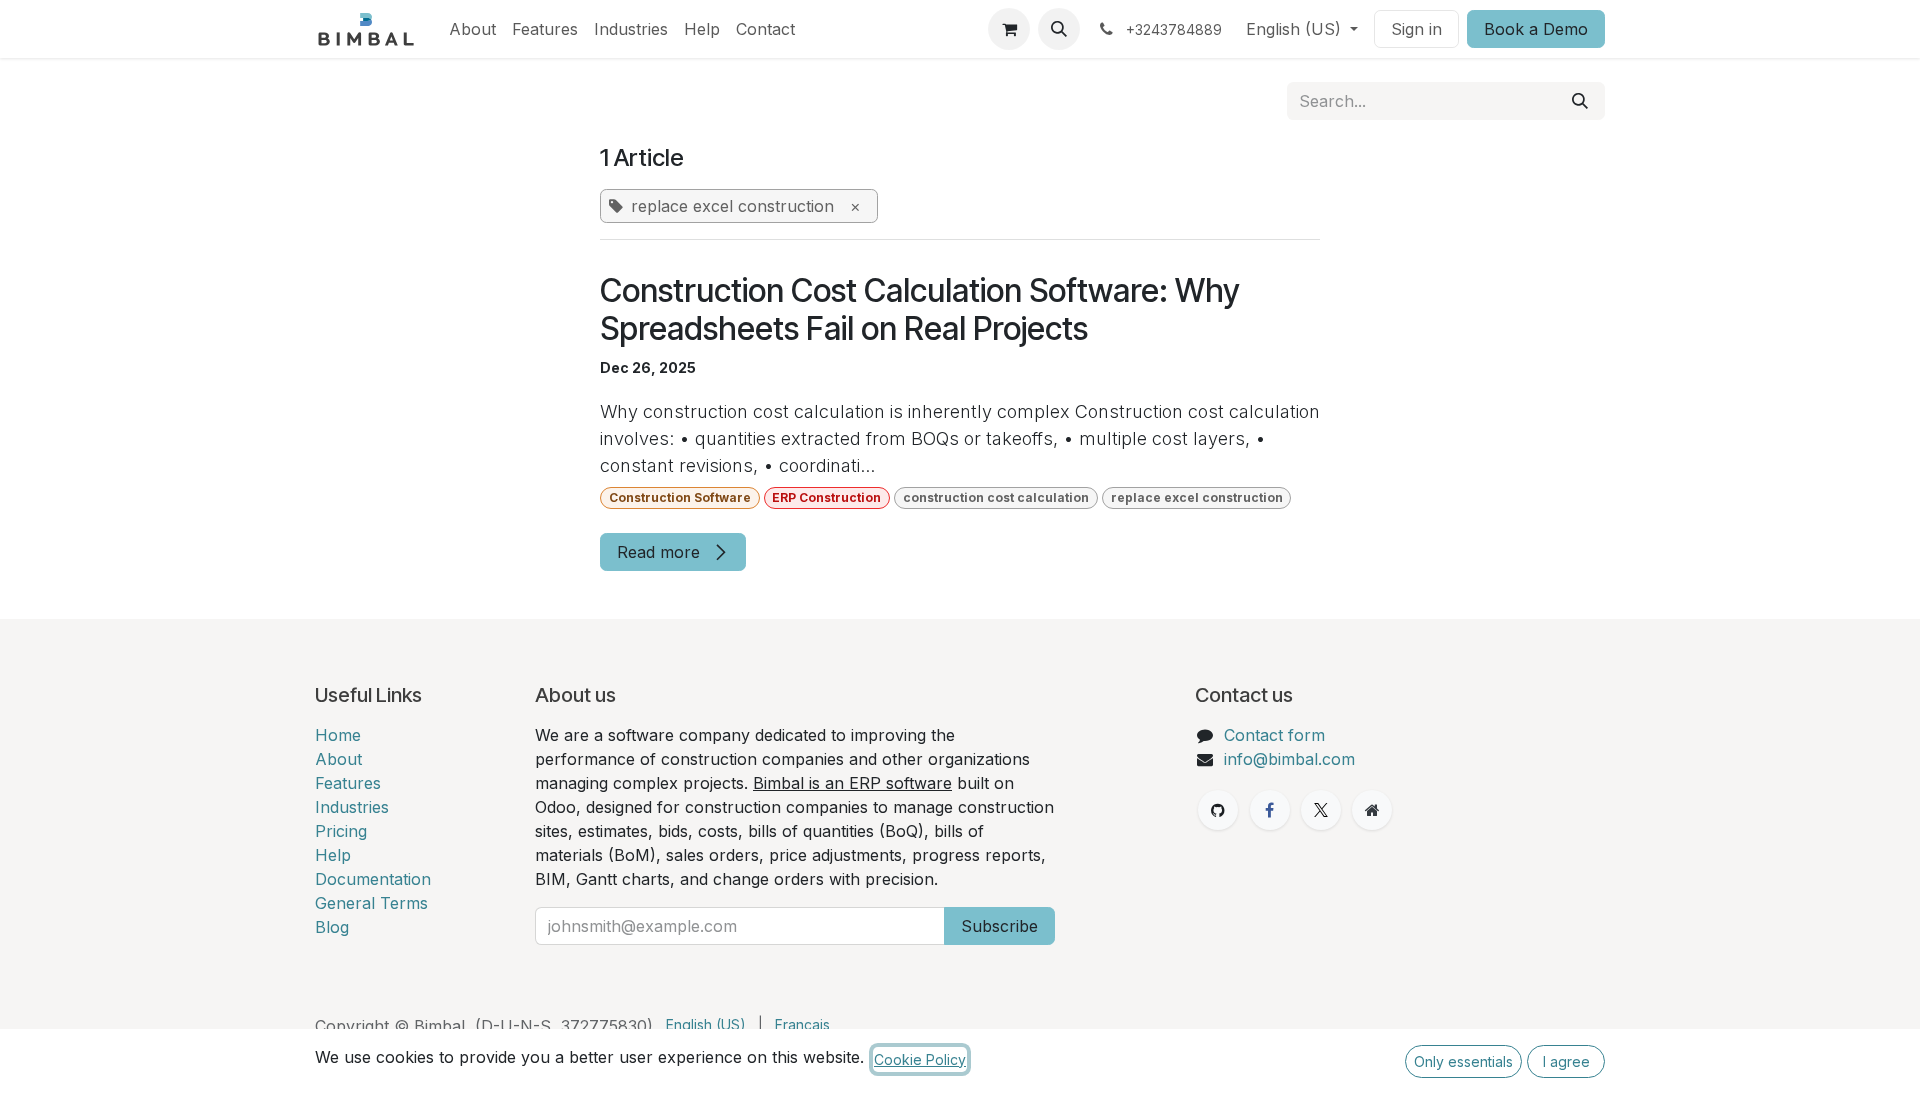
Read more (661, 552)
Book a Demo (1536, 29)
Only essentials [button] (1463, 1061)
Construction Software (680, 497)
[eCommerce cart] (1009, 29)
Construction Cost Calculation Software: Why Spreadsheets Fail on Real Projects (920, 310)
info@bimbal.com (1289, 759)
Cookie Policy (920, 1059)
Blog (332, 927)
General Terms (371, 903)
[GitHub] (1218, 810)
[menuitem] (472, 29)
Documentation (373, 879)
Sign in (1416, 29)
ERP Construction (826, 497)
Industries (352, 807)
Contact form (1274, 735)
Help (333, 855)
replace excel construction (1197, 497)
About (338, 759)
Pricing (341, 831)
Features (348, 783)
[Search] (1580, 101)
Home (338, 735)
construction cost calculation (996, 497)
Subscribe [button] (999, 926)
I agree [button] (1566, 1061)
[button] (1059, 29)
